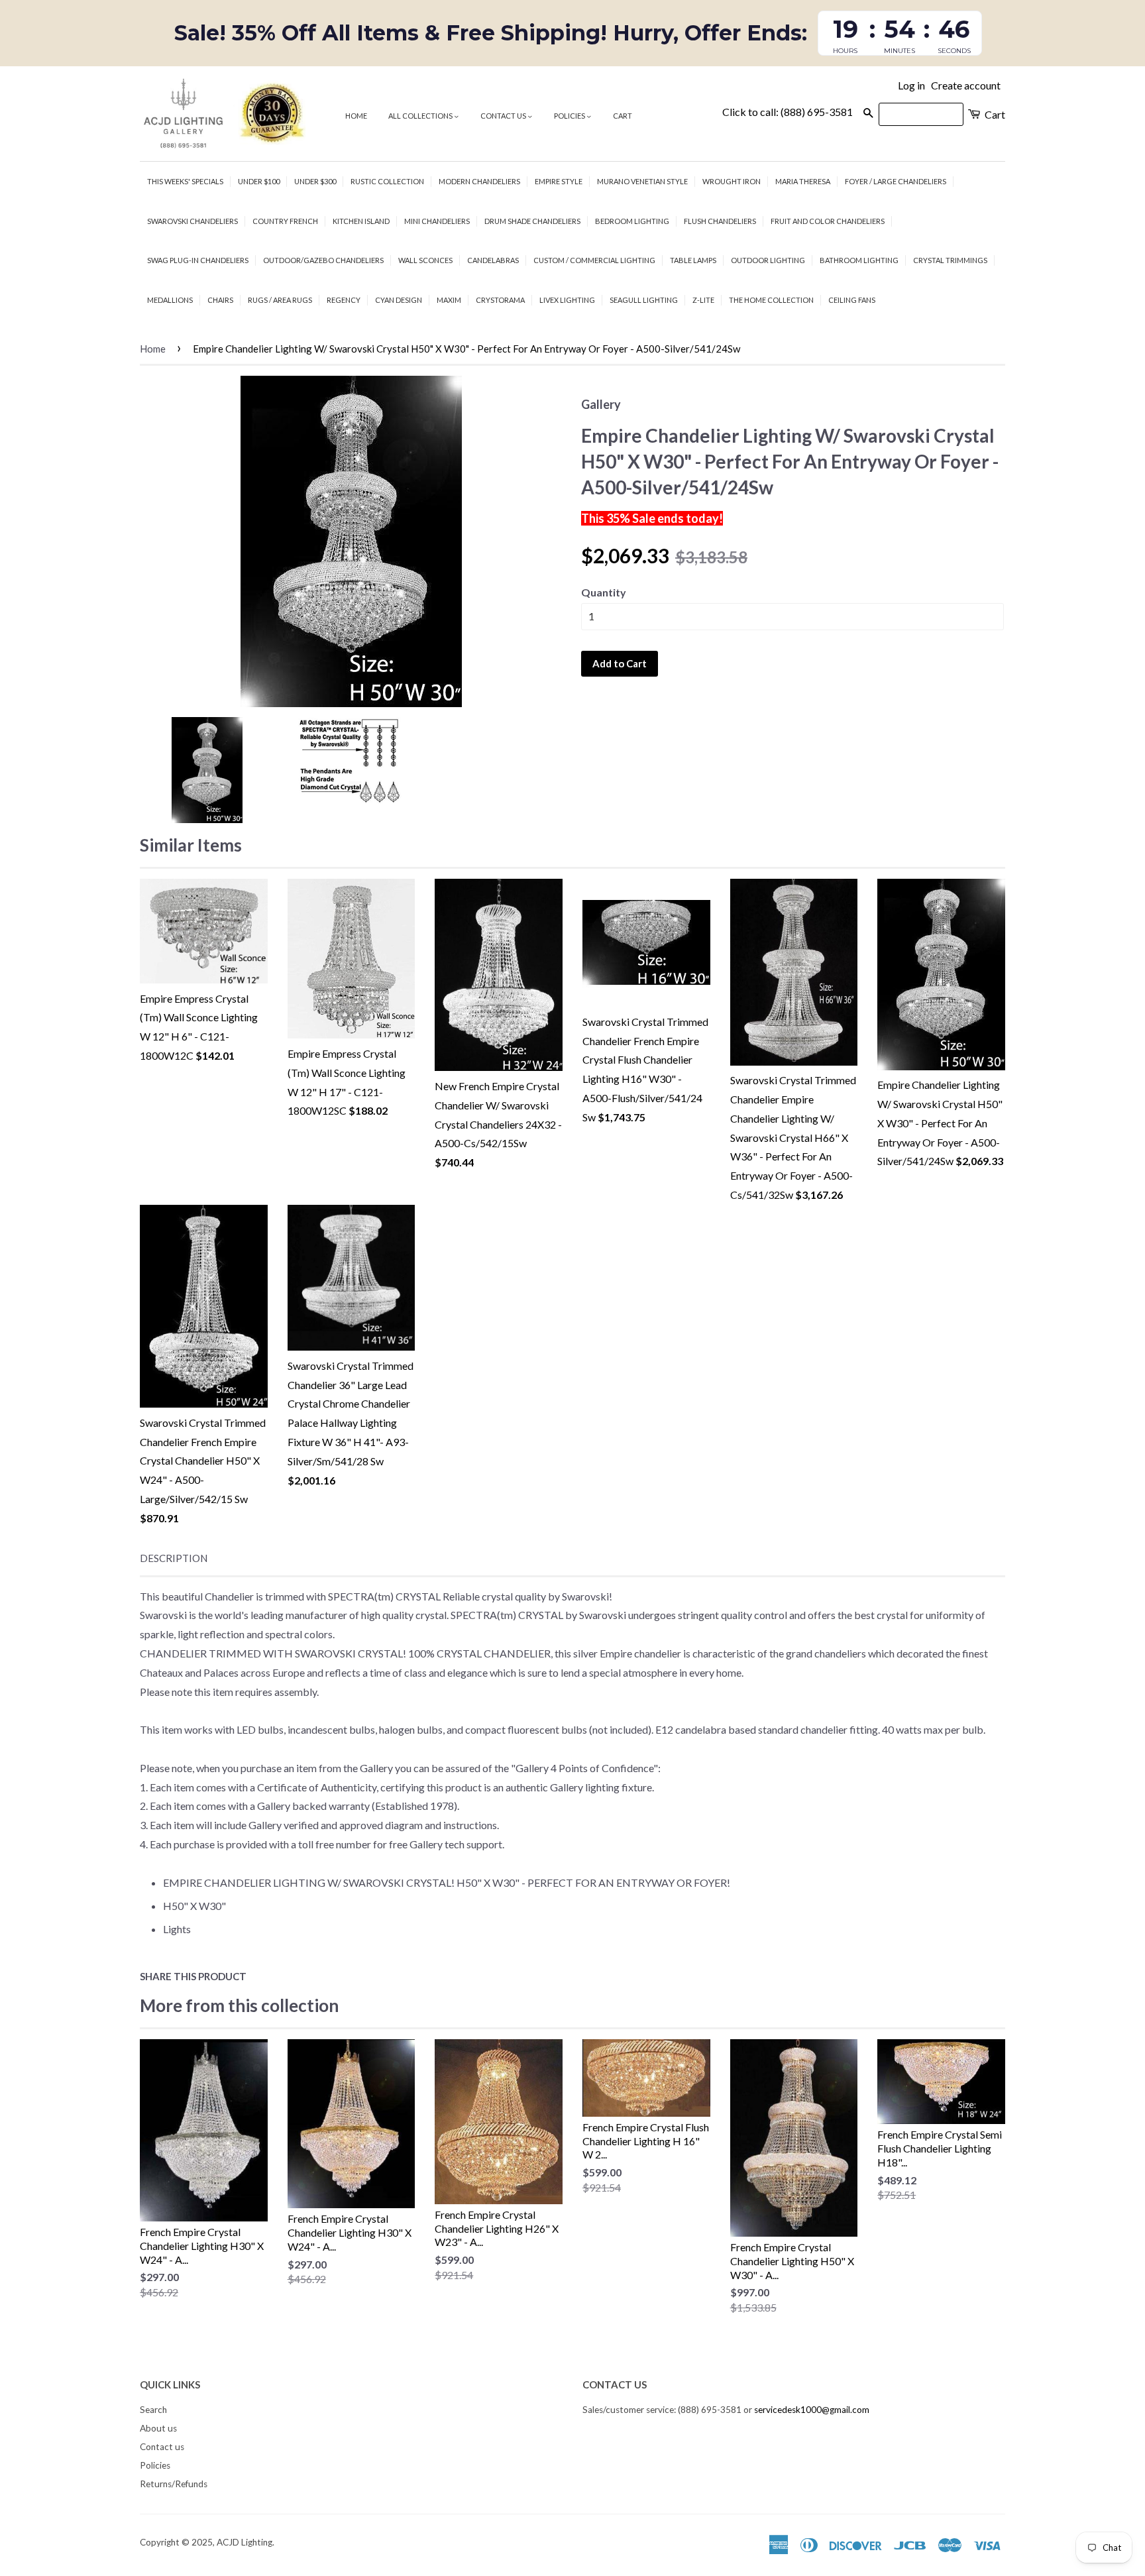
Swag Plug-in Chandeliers (198, 260)
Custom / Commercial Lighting (594, 260)
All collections (421, 116)
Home (356, 116)
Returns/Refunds (174, 2484)
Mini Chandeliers (437, 221)
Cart (623, 116)
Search (153, 2410)
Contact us (504, 116)
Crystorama (500, 300)
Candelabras (493, 260)
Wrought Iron (732, 181)
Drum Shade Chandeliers (532, 221)
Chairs (220, 300)
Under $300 (315, 181)
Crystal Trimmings (950, 260)
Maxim (449, 300)
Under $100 (259, 181)
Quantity (604, 592)
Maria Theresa (803, 181)
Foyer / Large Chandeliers (896, 181)
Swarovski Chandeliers (192, 221)
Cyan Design (399, 300)
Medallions (170, 300)
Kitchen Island (361, 221)
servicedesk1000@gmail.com (812, 2410)
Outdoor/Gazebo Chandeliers (323, 260)
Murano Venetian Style (642, 181)
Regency (344, 300)
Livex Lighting (567, 300)
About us (158, 2428)
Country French (285, 221)
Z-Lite (703, 300)
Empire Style (559, 181)
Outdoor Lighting (768, 260)
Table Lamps (693, 260)
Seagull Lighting (644, 300)
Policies (570, 116)
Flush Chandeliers (720, 221)
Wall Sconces (425, 260)
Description (174, 1558)
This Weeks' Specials (185, 181)
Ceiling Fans (852, 300)
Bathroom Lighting (859, 260)
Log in (911, 85)
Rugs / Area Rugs (280, 300)
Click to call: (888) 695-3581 (788, 112)
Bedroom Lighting (632, 221)
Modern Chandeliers (479, 181)
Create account (966, 85)
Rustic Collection (387, 181)
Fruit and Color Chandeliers (828, 221)
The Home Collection (771, 300)
